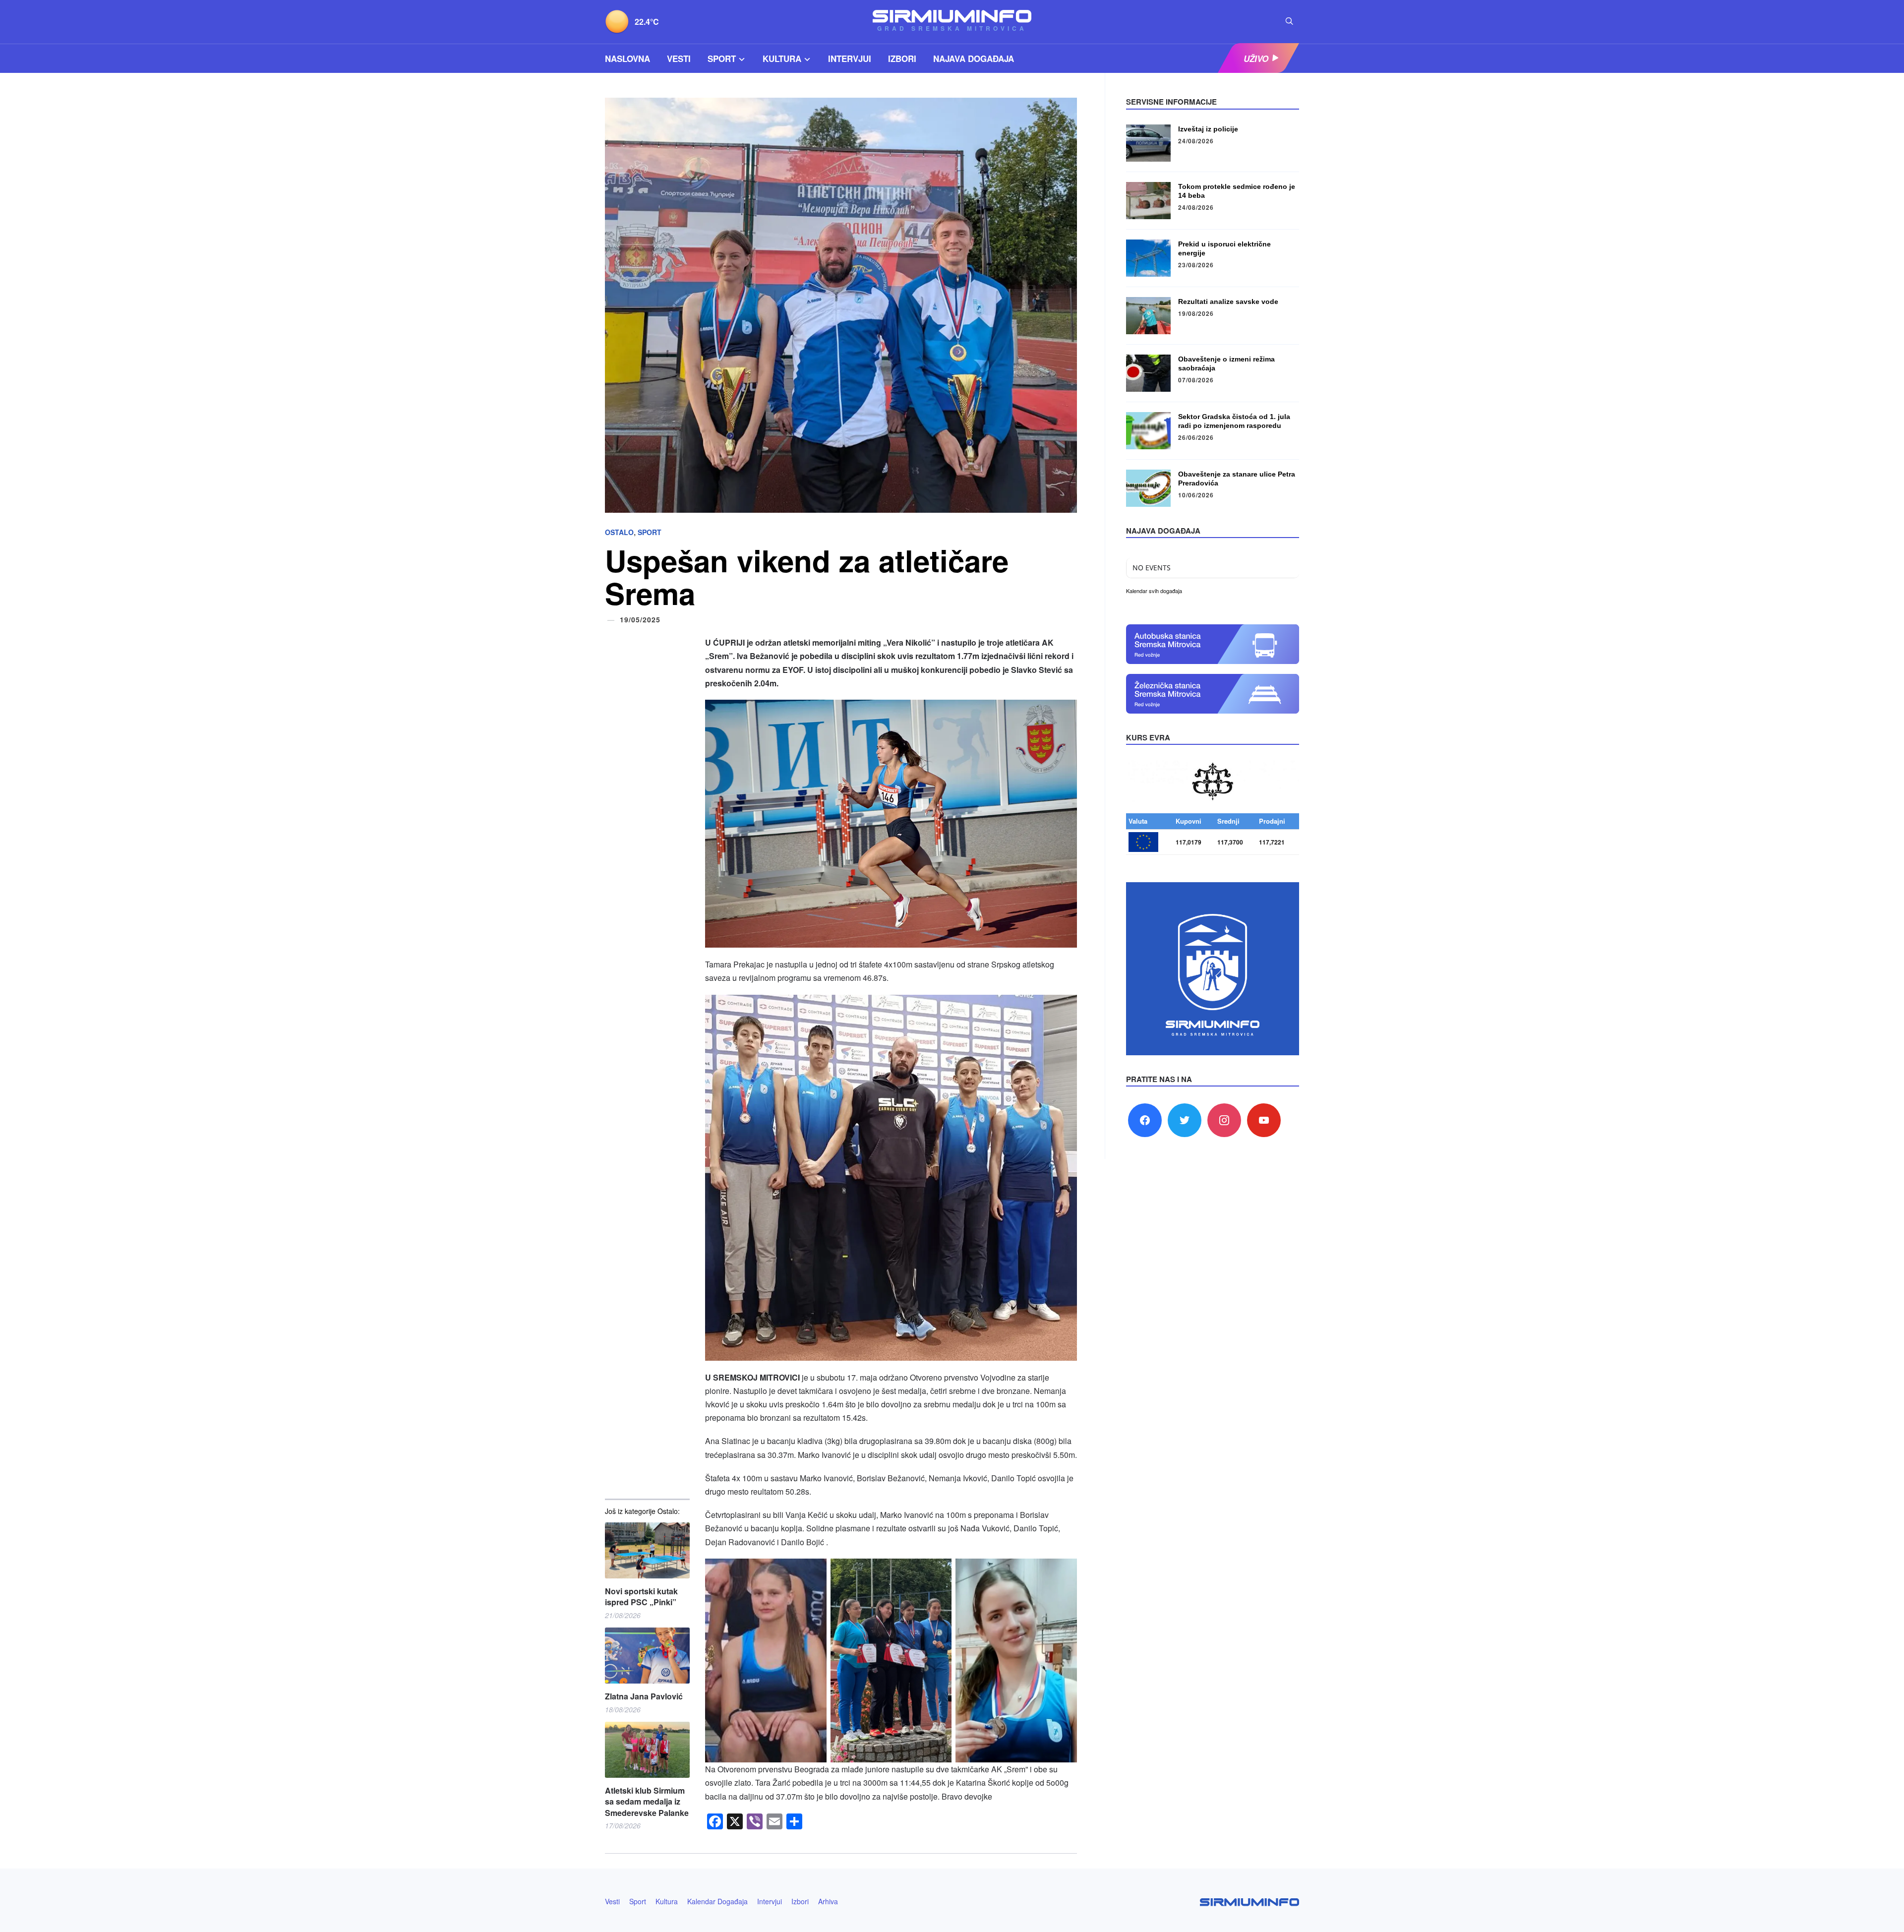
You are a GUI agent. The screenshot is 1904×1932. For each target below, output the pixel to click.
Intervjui (850, 59)
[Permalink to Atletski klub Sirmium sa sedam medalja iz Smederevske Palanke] (647, 1750)
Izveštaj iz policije (1208, 129)
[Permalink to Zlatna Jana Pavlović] (647, 1656)
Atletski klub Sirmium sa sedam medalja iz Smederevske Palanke (647, 1802)
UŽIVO (1256, 59)
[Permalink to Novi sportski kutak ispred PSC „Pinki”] (647, 1550)
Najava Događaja (974, 59)
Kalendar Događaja (717, 1901)
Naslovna (627, 59)
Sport (722, 59)
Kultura (782, 59)
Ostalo (619, 532)
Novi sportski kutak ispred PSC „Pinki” (641, 1597)
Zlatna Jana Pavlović (644, 1696)
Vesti (679, 59)
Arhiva (828, 1901)
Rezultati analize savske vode (1228, 302)
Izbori (902, 59)
